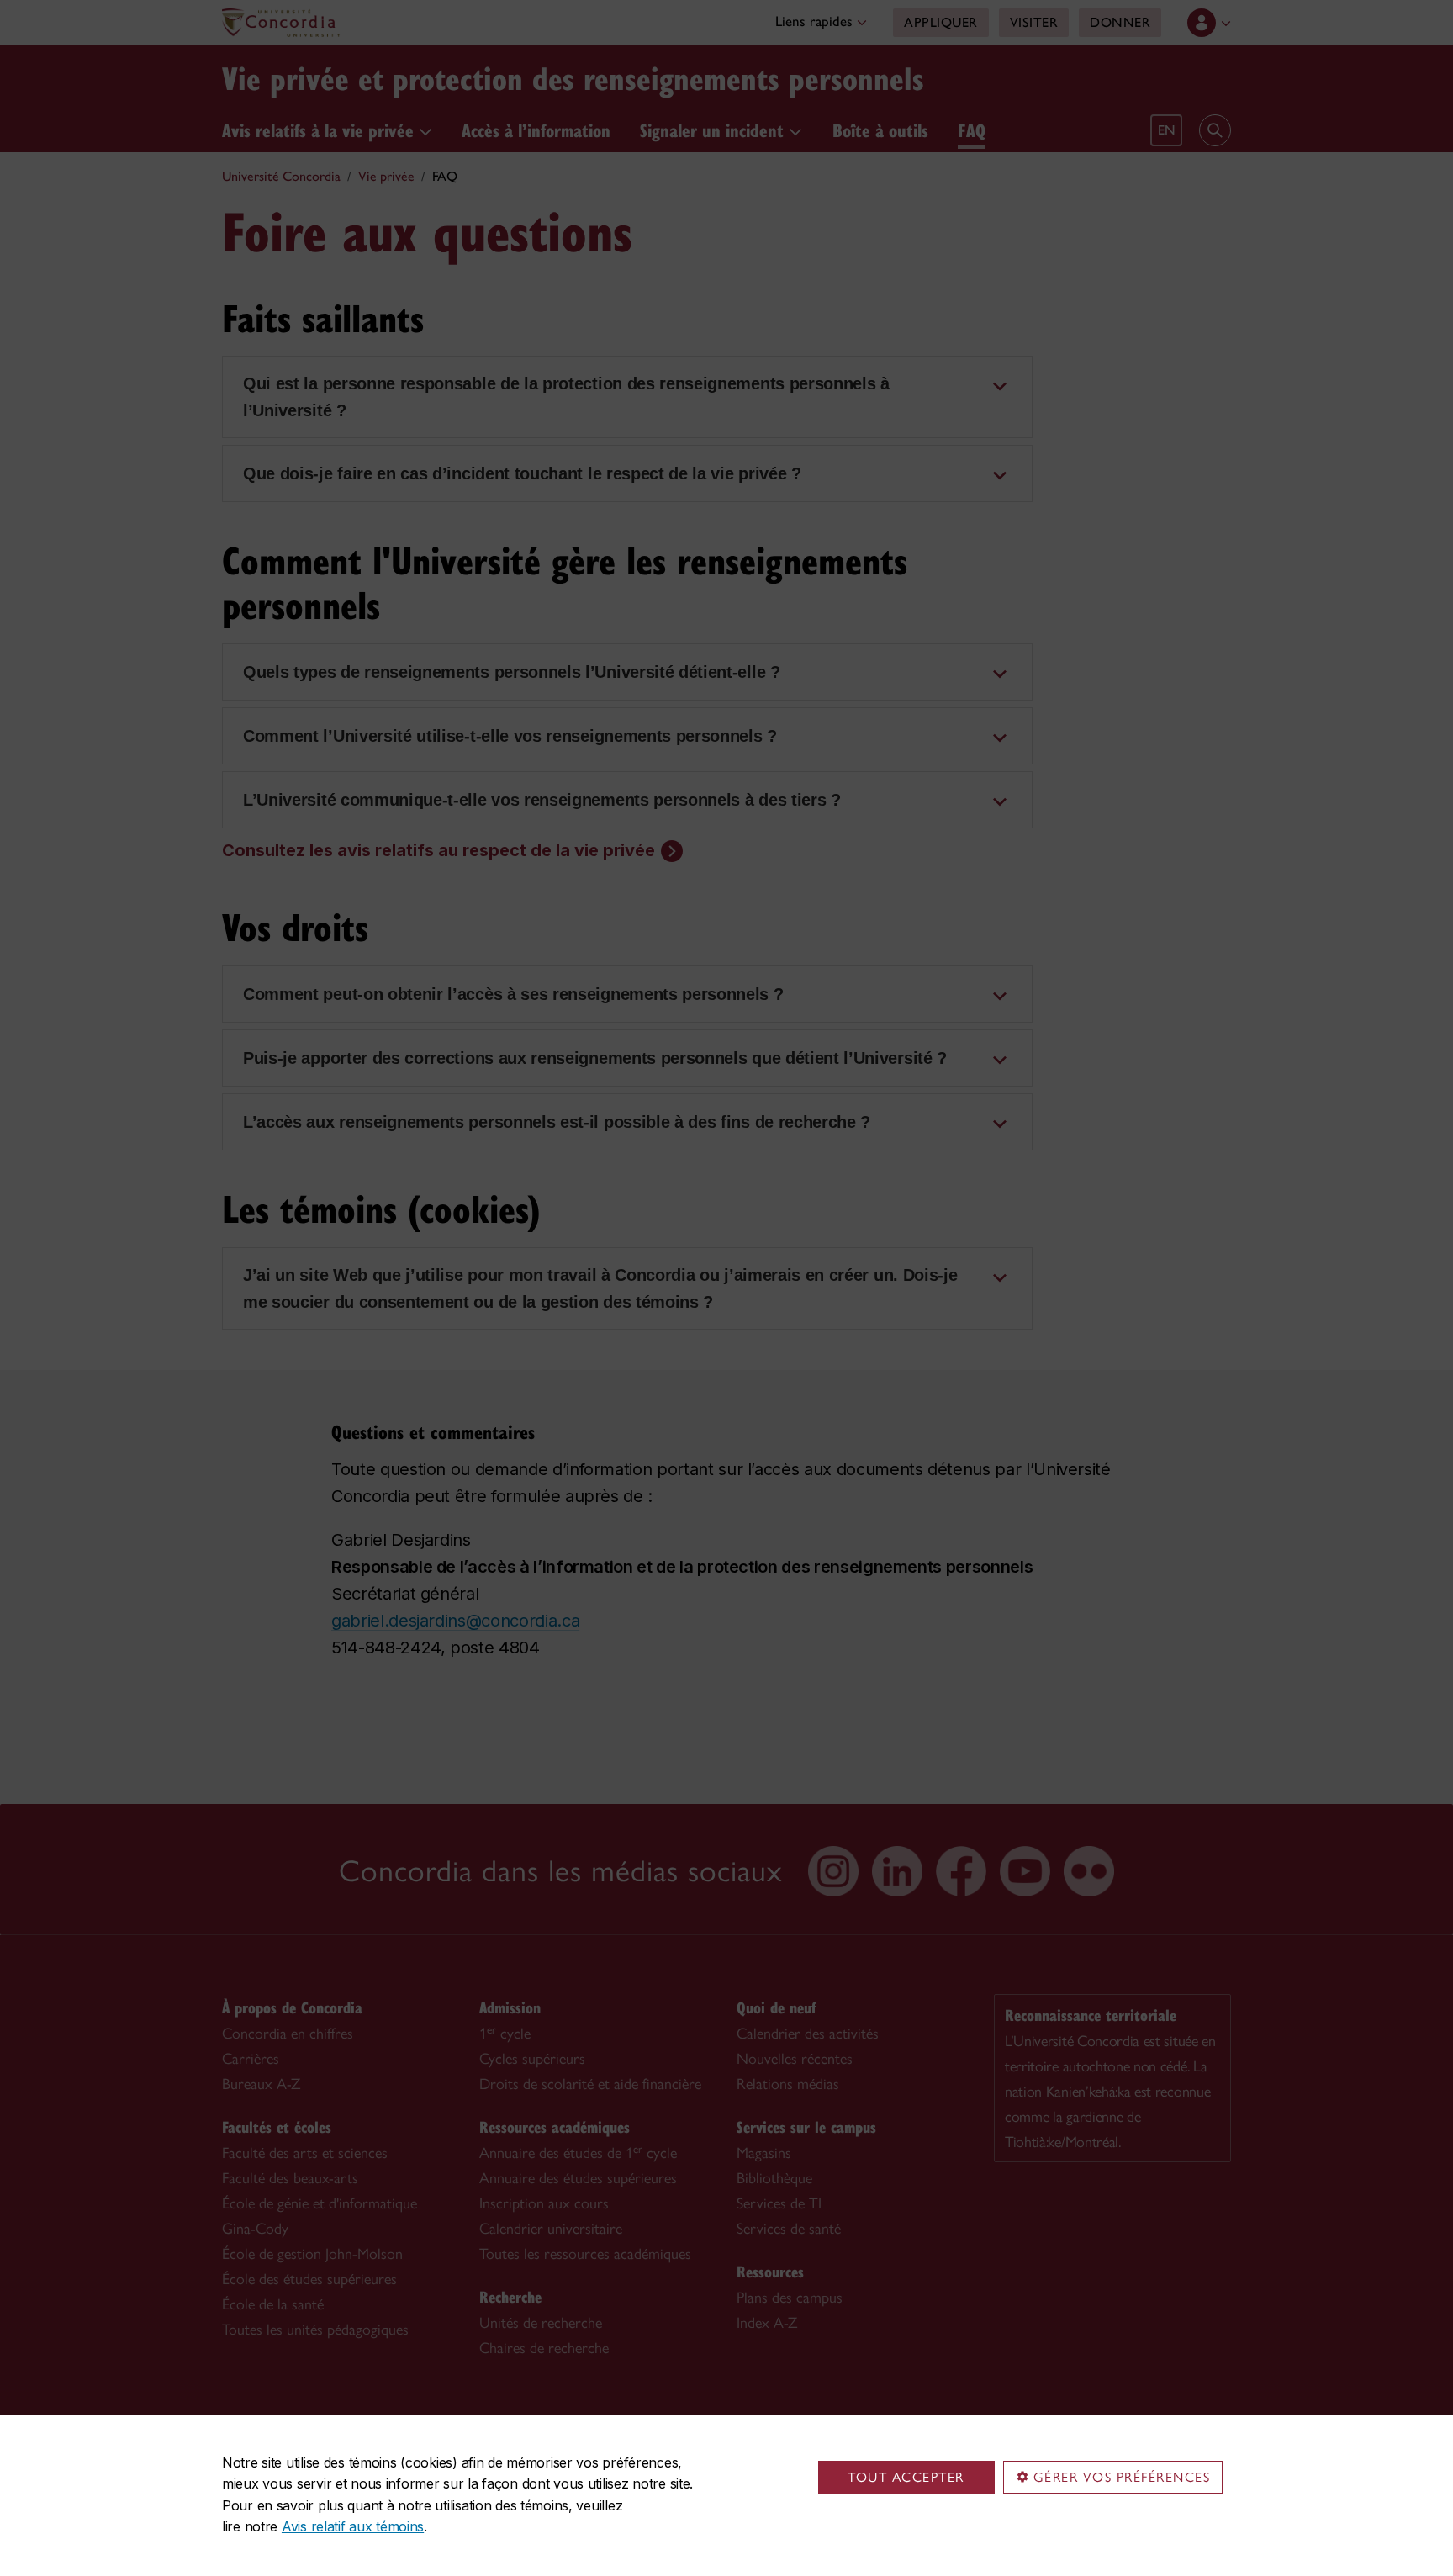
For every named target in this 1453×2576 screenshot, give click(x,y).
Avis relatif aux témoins (353, 2526)
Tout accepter (906, 2477)
